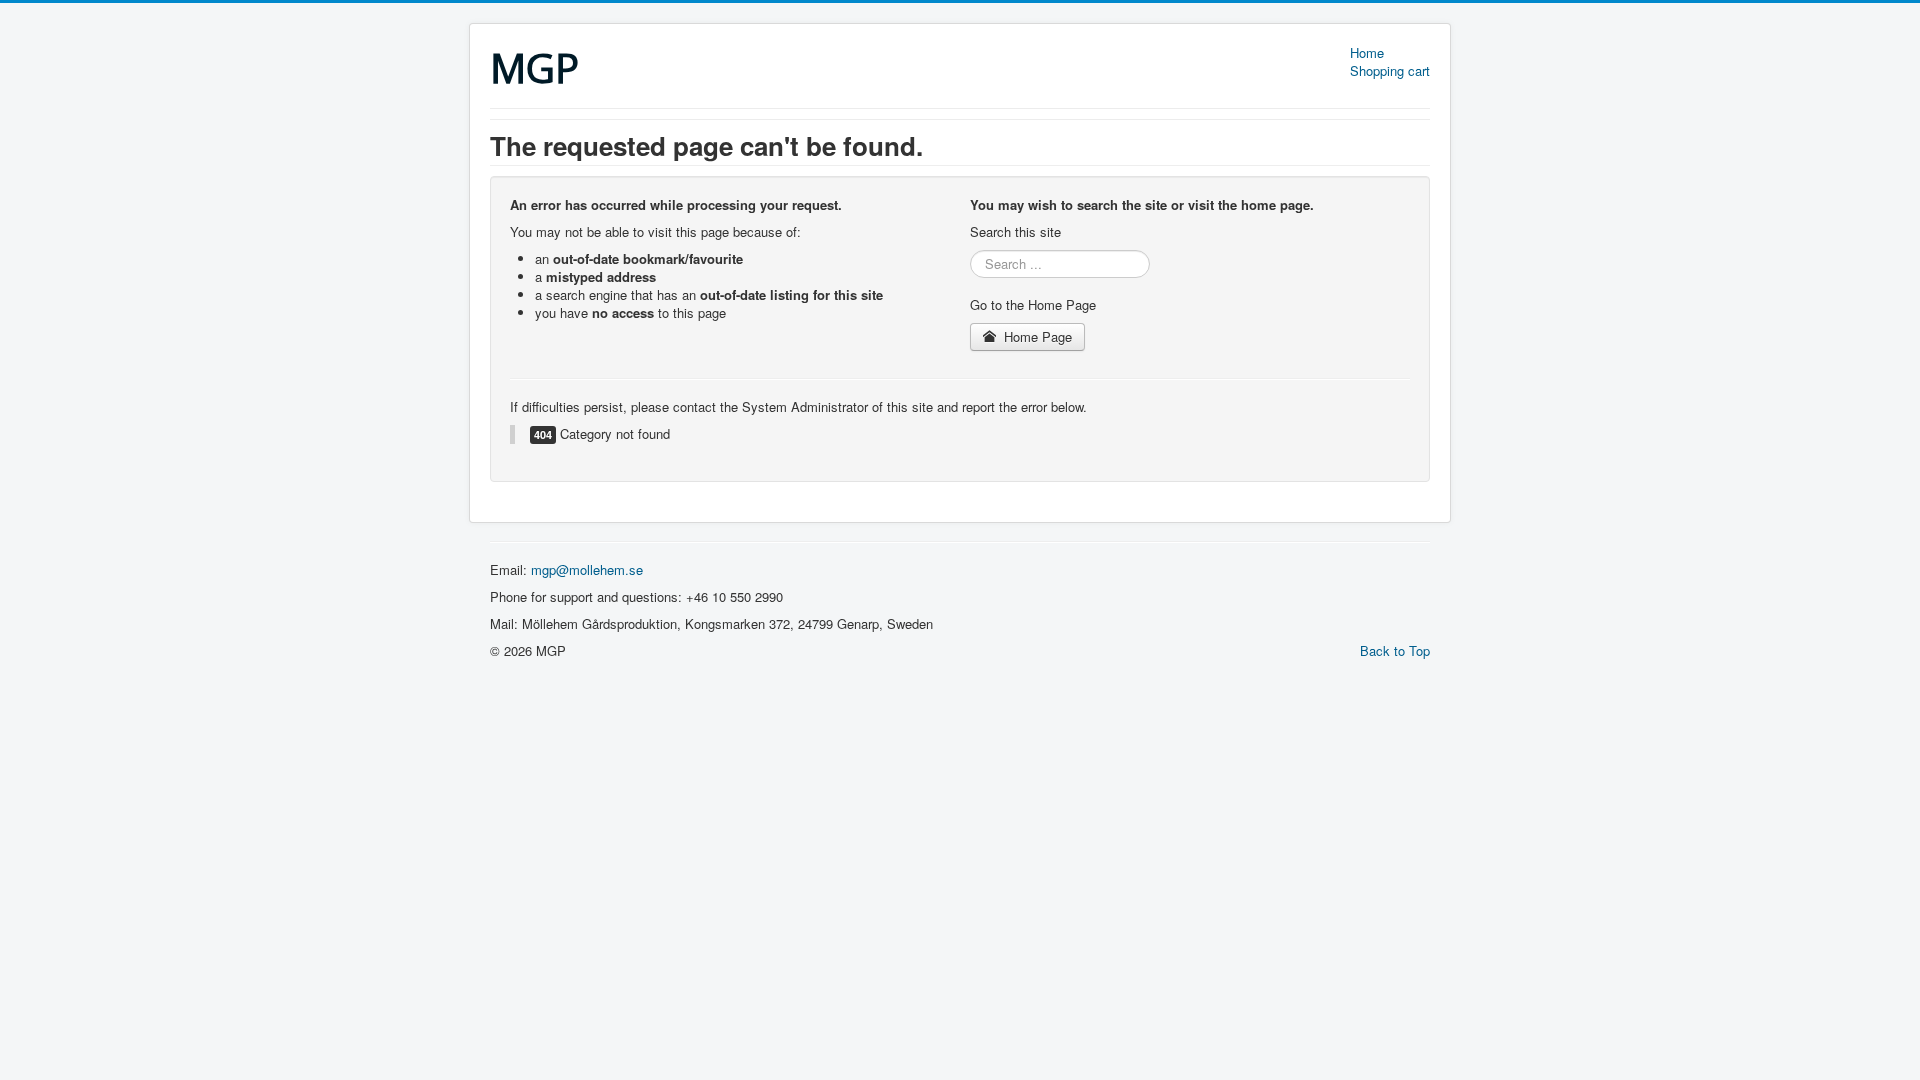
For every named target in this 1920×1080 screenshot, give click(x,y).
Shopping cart (1390, 71)
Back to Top (1395, 650)
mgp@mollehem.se (587, 569)
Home (1367, 53)
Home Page (1036, 336)
